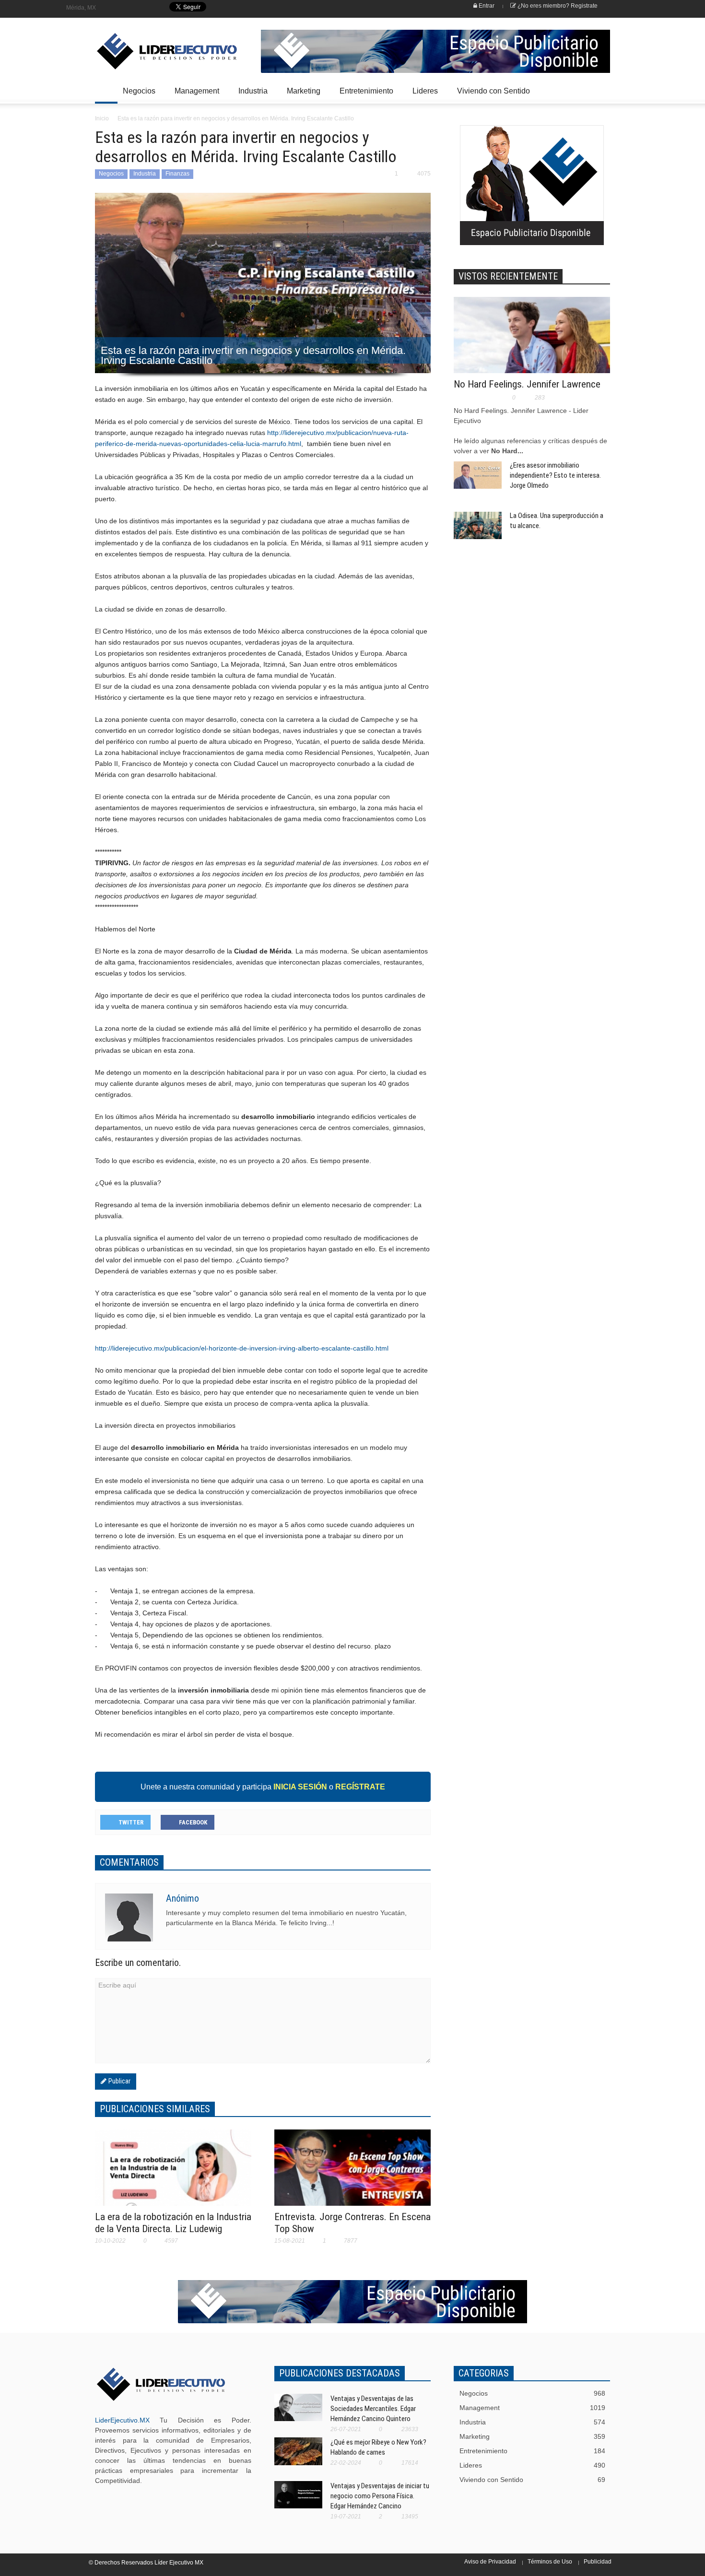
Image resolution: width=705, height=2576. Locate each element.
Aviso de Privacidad (490, 2562)
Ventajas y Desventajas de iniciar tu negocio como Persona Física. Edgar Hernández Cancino (380, 2496)
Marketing (301, 95)
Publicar (118, 2081)
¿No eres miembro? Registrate (557, 6)
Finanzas (177, 174)
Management (194, 95)
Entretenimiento (364, 95)
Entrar (486, 6)
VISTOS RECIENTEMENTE (508, 276)
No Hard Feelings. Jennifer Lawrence (527, 384)
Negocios (136, 95)
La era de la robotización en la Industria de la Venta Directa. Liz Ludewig (173, 2223)
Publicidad (598, 2562)
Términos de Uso (550, 2562)
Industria (250, 95)
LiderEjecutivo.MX (122, 2420)
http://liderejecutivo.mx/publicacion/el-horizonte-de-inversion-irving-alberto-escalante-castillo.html (242, 1348)
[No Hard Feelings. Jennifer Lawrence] (532, 341)
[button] (600, 90)
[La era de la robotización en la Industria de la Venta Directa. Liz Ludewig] (173, 2174)
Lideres (423, 95)
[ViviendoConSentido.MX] (161, 51)
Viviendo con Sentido (493, 91)
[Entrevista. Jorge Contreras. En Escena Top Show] (352, 2174)
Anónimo (182, 1898)
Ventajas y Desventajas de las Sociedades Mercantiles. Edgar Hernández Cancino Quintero (373, 2409)
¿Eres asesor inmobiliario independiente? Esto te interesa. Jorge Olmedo (555, 475)
